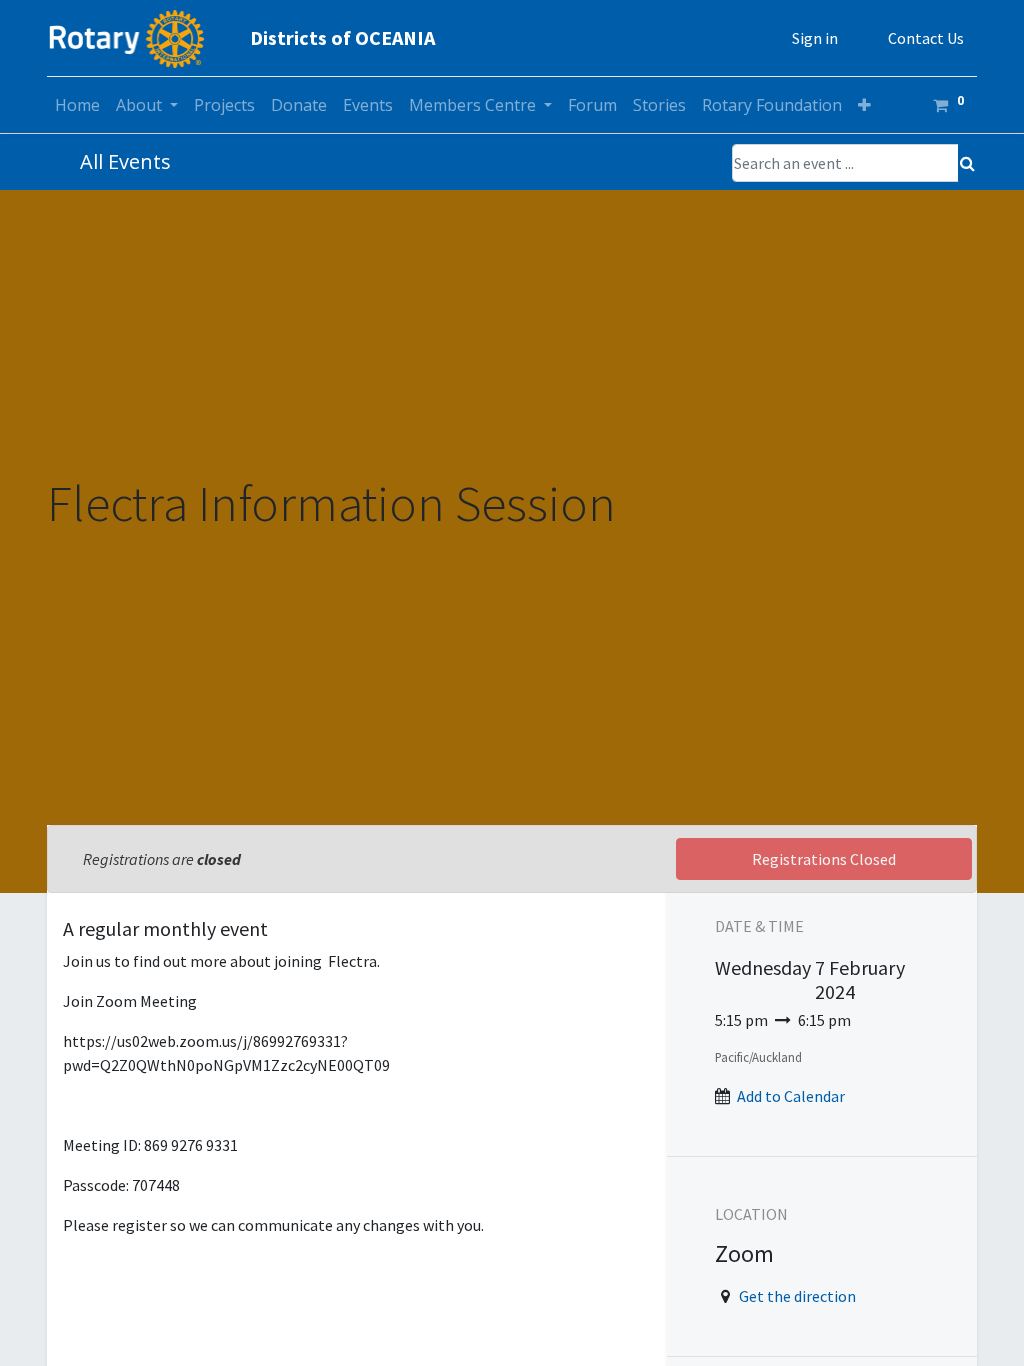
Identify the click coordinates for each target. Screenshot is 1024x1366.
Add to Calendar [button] (791, 1096)
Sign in (815, 38)
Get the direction (797, 1296)
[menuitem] (77, 105)
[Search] (967, 163)
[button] (864, 105)
